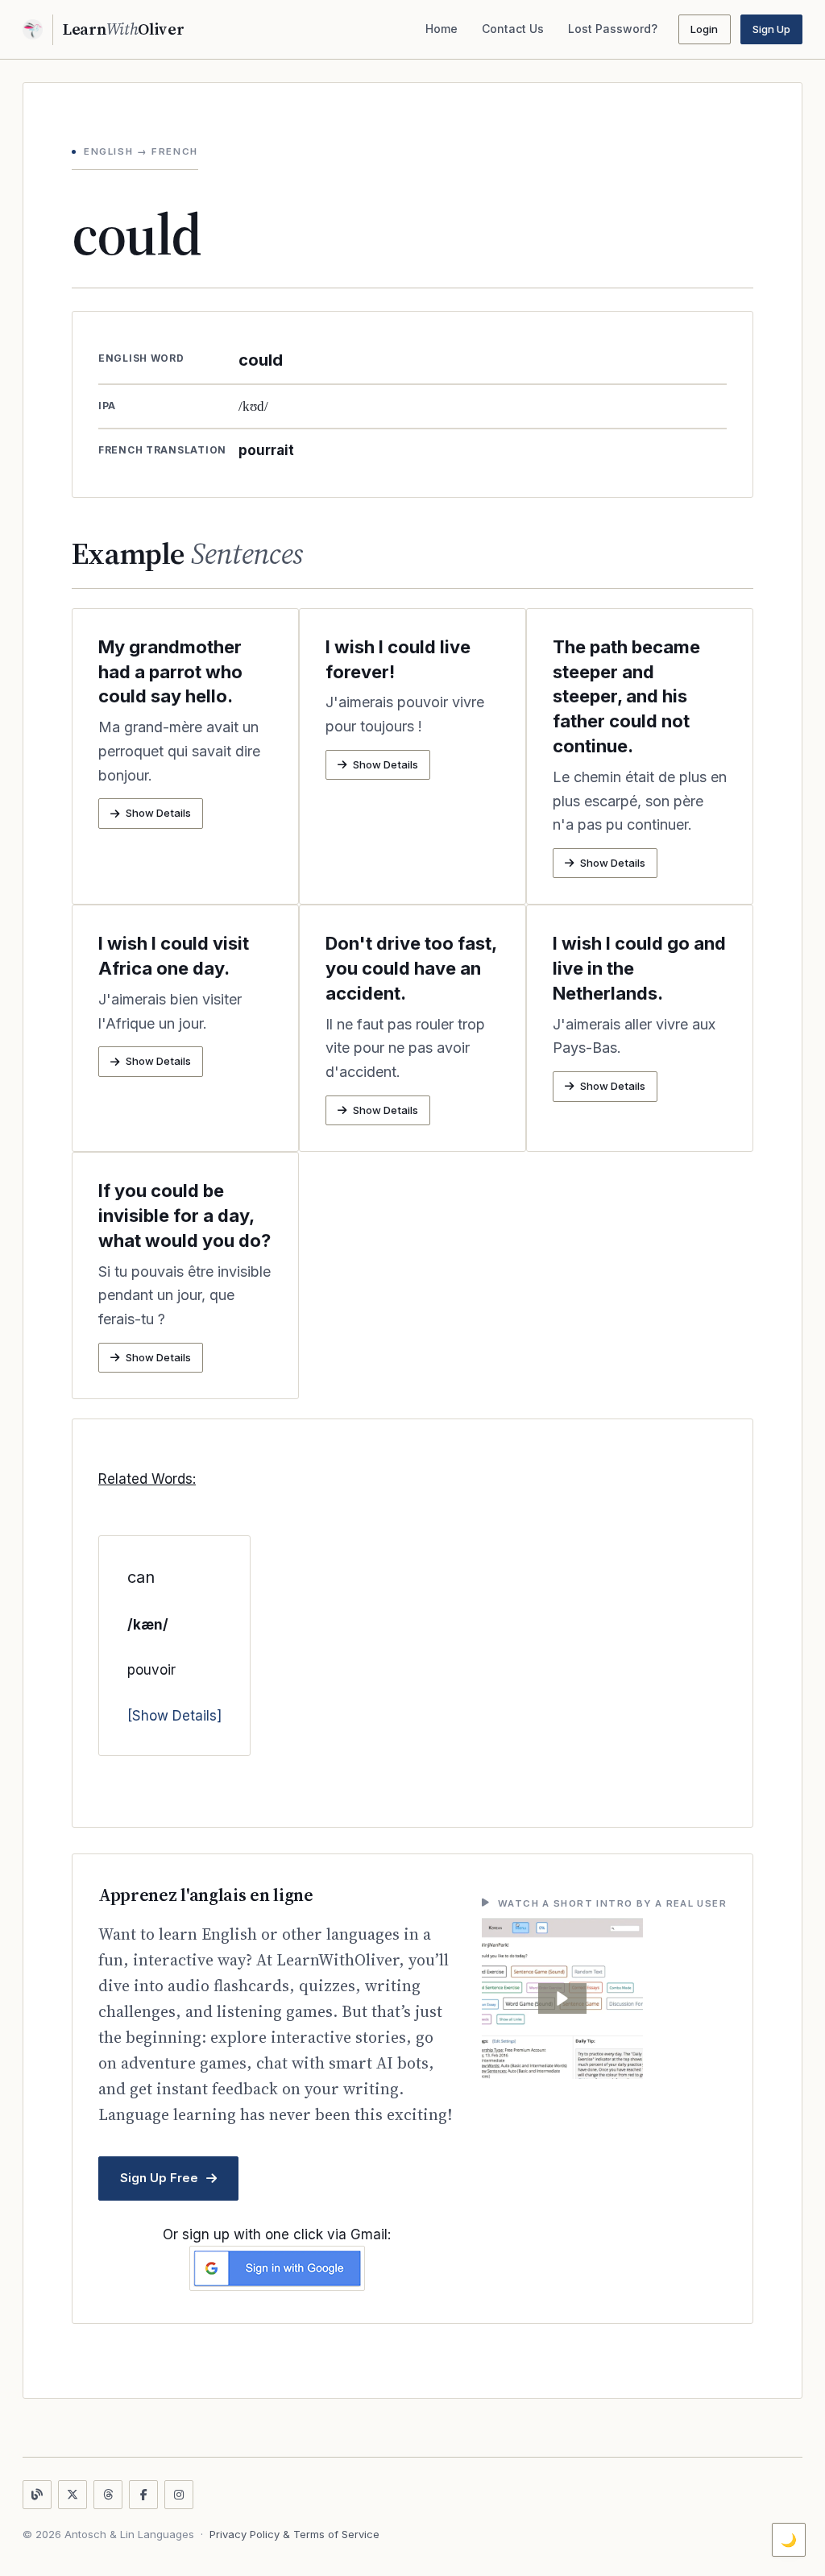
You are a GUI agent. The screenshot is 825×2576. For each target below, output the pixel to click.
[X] (73, 2495)
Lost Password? (613, 29)
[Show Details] (174, 1716)
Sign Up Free (159, 2178)
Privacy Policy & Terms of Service (294, 2534)
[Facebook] (143, 2495)
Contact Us (513, 29)
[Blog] (37, 2495)
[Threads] (108, 2495)
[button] (562, 1998)
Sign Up (771, 29)
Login (704, 29)
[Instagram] (179, 2495)
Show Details (158, 813)
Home (442, 29)
